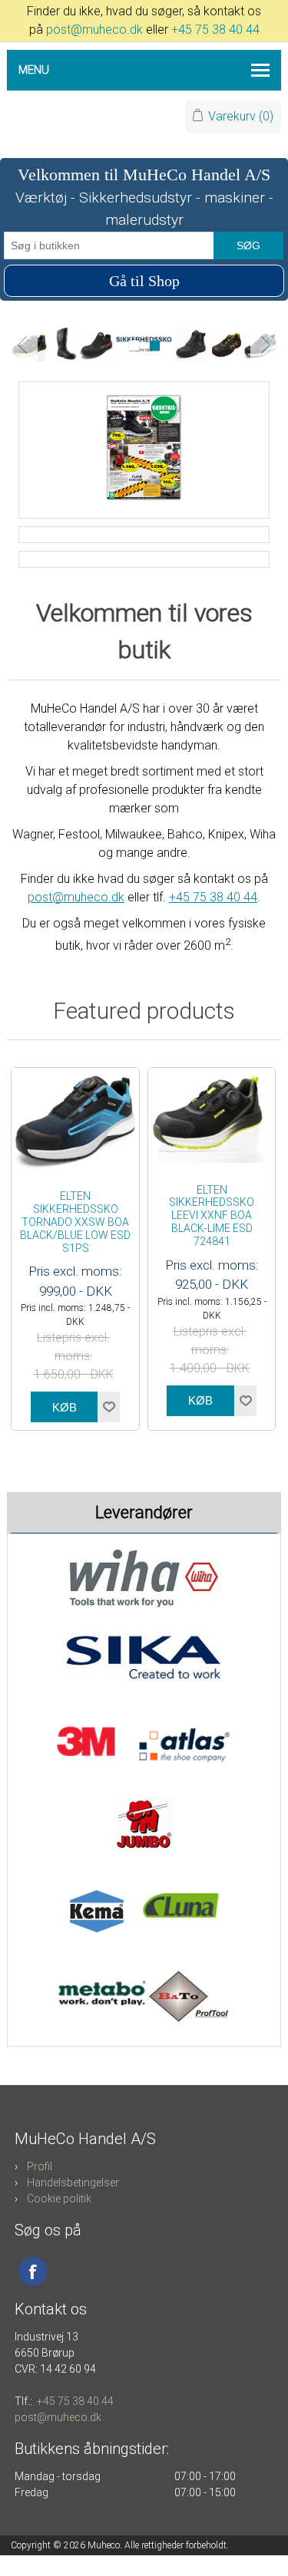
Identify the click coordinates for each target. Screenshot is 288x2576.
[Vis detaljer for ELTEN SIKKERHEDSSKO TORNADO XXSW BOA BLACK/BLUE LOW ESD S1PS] (75, 1121)
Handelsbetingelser (73, 2182)
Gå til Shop (144, 281)
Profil (40, 2166)
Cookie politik (59, 2199)
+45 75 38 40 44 (215, 30)
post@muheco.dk (94, 30)
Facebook (33, 2271)
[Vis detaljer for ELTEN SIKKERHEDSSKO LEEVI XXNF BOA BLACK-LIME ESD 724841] (212, 1118)
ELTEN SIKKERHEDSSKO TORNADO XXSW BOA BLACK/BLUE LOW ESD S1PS (75, 1222)
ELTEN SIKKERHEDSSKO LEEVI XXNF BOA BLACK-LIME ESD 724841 (212, 1216)
